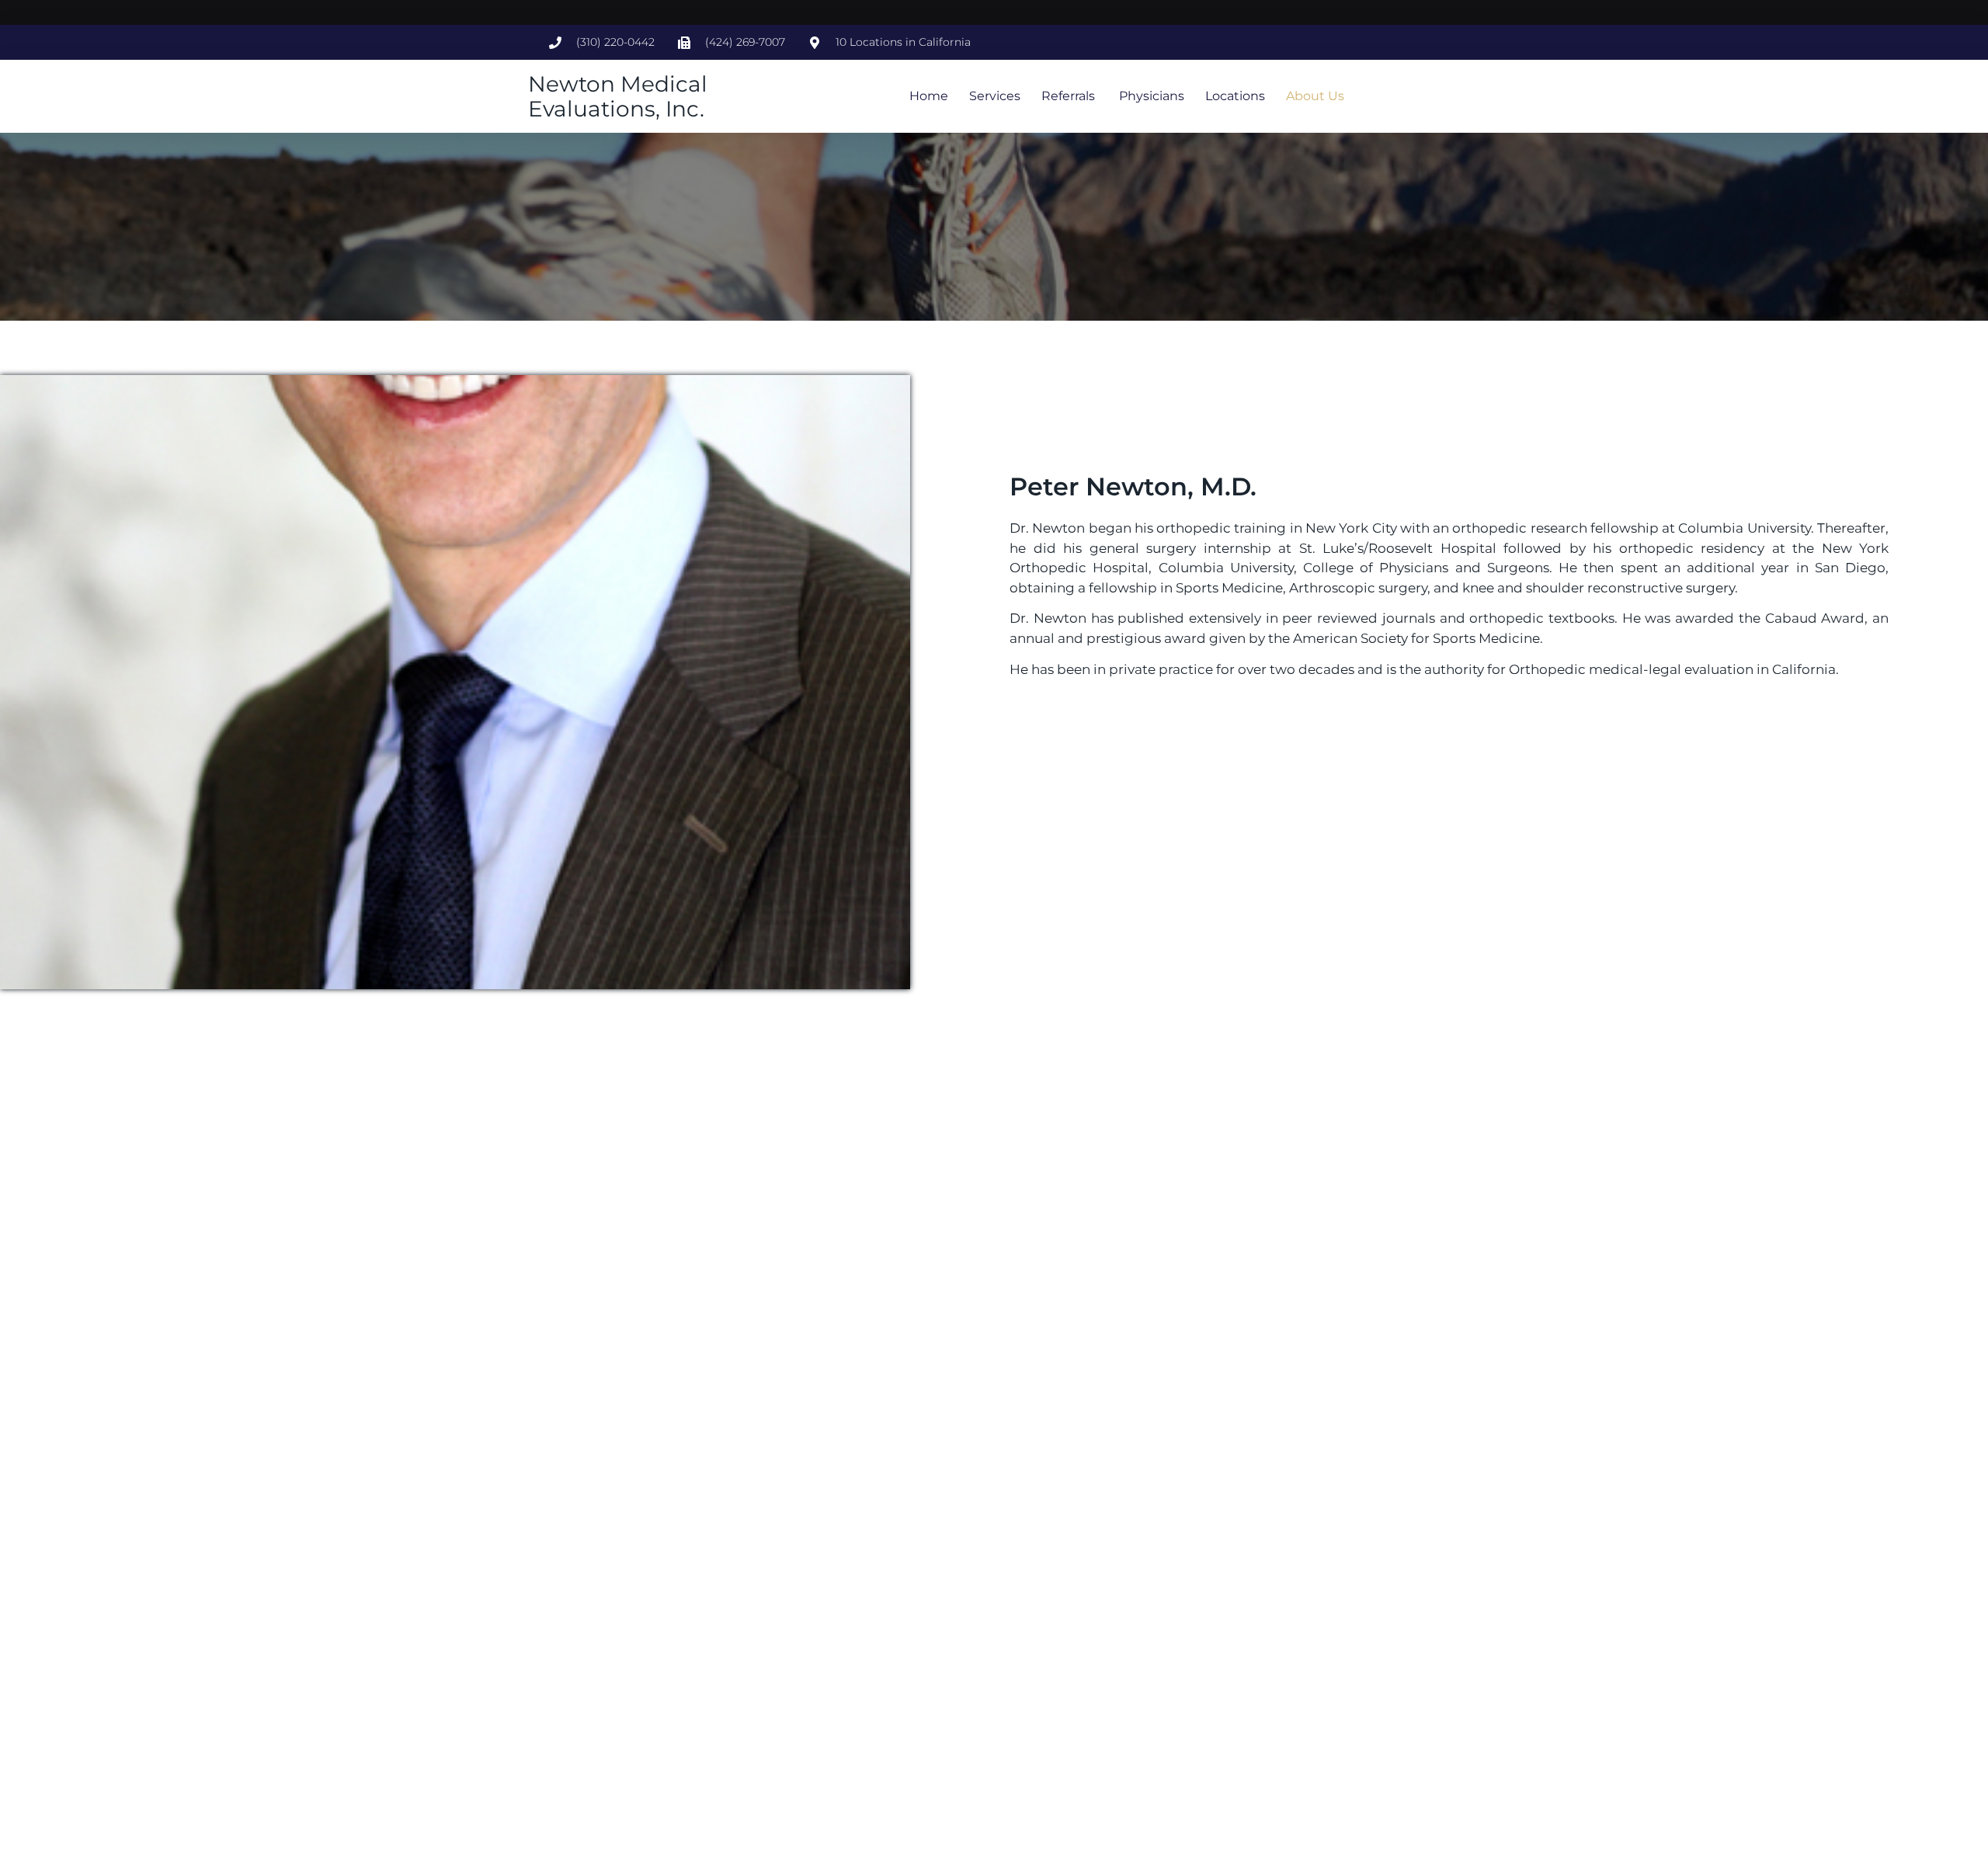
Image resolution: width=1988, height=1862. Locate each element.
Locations (1235, 96)
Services (995, 96)
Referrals (1068, 96)
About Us (1315, 96)
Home (929, 96)
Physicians (1150, 96)
